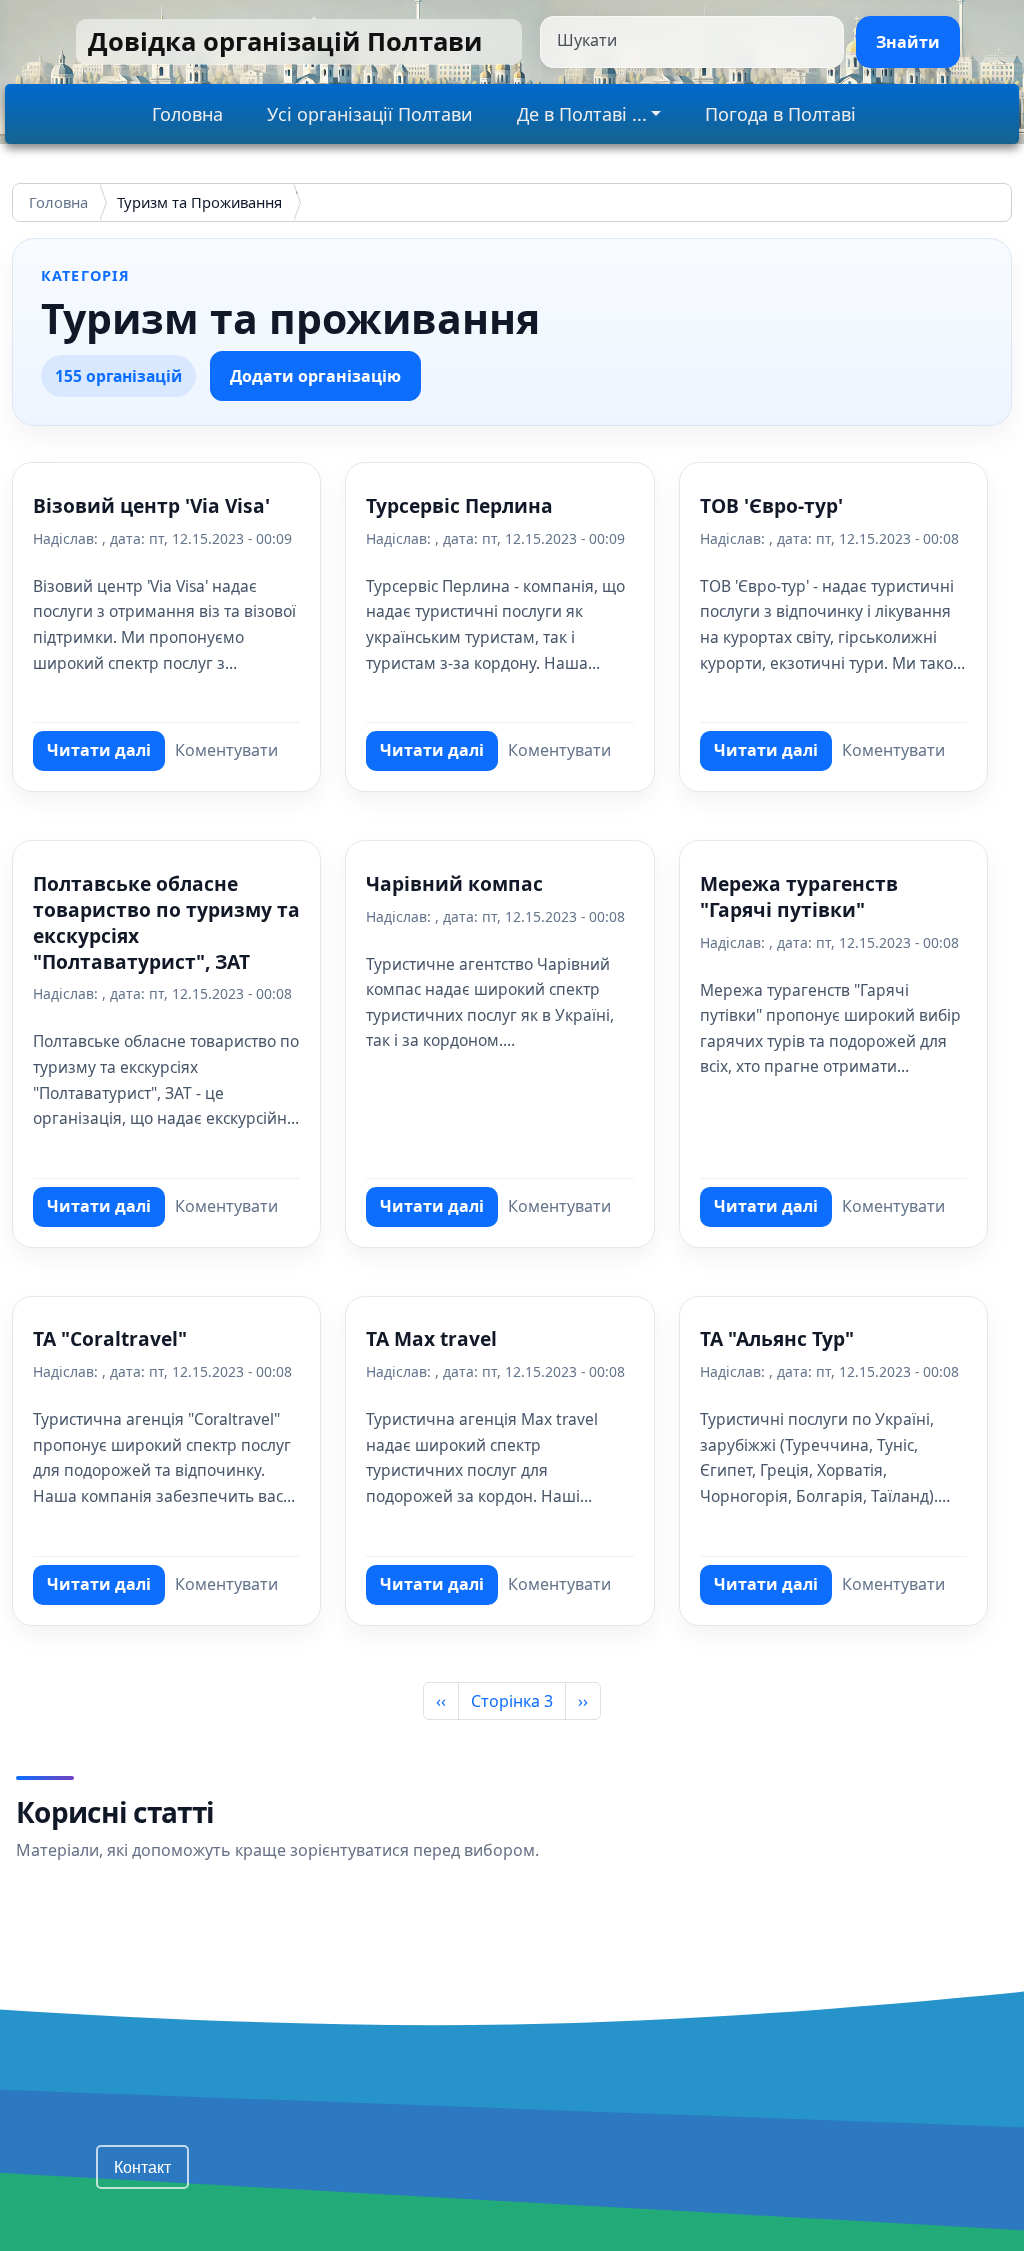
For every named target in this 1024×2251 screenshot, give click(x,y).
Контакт (142, 2166)
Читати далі (106, 755)
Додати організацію (315, 376)
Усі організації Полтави (370, 114)
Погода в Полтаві (780, 114)
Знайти (908, 42)
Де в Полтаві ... (582, 114)
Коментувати (226, 750)
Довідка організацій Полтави (285, 41)
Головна (187, 114)
